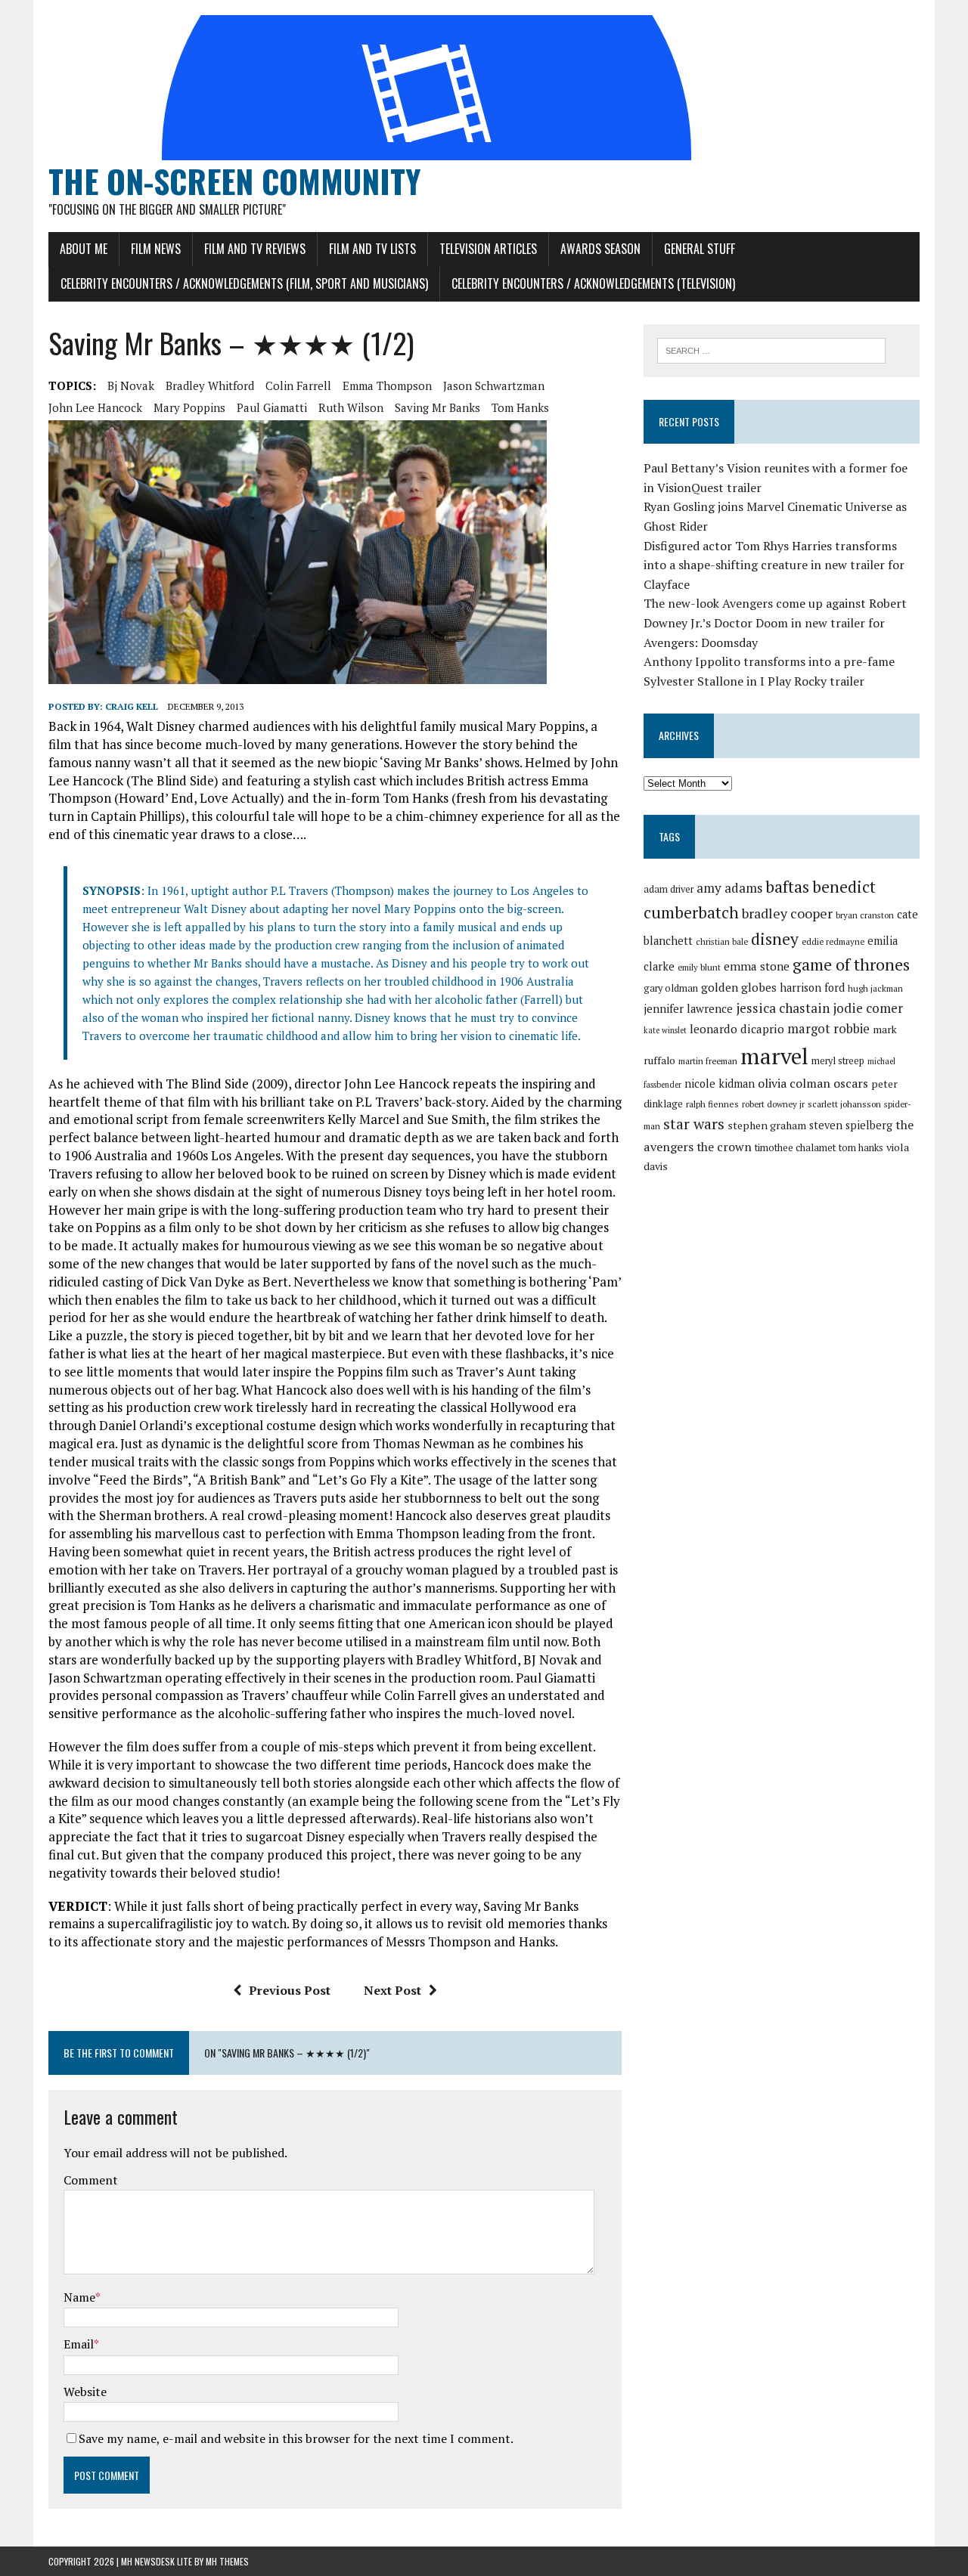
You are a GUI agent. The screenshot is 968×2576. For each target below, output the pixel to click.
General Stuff (700, 249)
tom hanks (520, 407)
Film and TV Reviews (255, 249)
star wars (694, 1124)
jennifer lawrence (688, 1009)
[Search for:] (771, 349)
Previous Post (290, 1990)
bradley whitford (210, 385)
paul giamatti (272, 407)
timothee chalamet (795, 1148)
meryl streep (838, 1061)
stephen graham (767, 1125)
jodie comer (868, 1008)
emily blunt (699, 967)
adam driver (669, 889)
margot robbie (828, 1029)
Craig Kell (132, 706)
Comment (91, 2180)
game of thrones (851, 964)
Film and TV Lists (372, 249)
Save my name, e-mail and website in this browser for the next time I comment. (296, 2438)
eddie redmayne (833, 941)
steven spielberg (851, 1125)
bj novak (131, 385)
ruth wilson (351, 407)
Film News (156, 249)
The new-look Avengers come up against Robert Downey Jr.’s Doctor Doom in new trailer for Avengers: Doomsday (775, 622)
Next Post (392, 1990)
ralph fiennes (712, 1104)
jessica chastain (783, 1008)
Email (79, 2344)
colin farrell (298, 385)
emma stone (757, 966)
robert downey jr (773, 1104)
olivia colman (794, 1083)
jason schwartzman (494, 385)
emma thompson (387, 385)
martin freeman (708, 1061)
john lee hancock (95, 407)
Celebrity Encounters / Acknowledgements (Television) (593, 283)
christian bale (722, 941)
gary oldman (671, 988)
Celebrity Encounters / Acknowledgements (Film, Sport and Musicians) (244, 283)
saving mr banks (437, 407)
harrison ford (812, 988)
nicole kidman (720, 1084)
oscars (851, 1083)
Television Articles (488, 249)
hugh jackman (875, 988)
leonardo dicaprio (737, 1029)
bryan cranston (865, 915)
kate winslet (665, 1030)
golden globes (739, 987)
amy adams (729, 888)
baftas (787, 887)
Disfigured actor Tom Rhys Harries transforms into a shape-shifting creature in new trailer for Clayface (774, 565)
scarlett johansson (844, 1104)
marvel (774, 1056)
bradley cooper (787, 913)
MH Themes (227, 2561)
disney (775, 939)
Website (85, 2392)
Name (79, 2297)
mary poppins (189, 407)
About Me (84, 249)
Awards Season (600, 249)
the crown (724, 1147)
